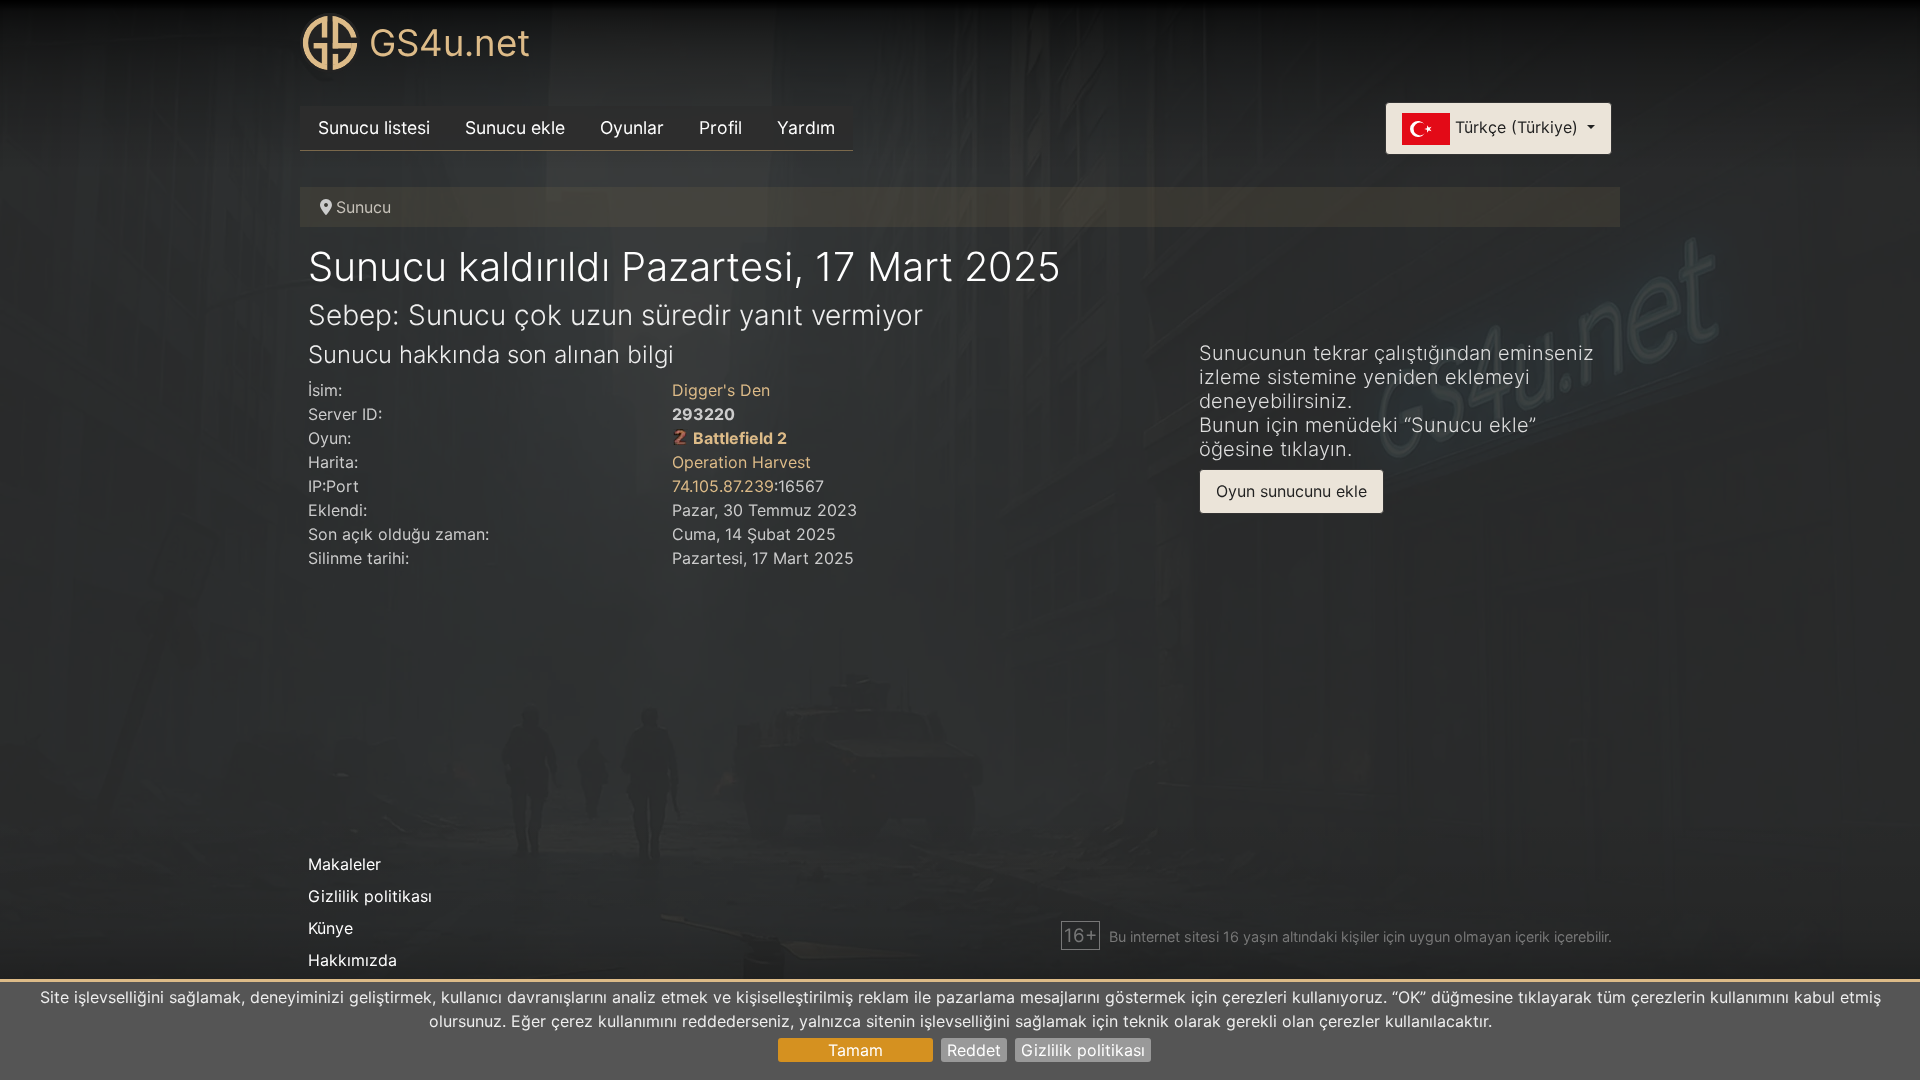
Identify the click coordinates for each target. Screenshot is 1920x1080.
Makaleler (344, 864)
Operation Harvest (741, 462)
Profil (720, 127)
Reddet (974, 1050)
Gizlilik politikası (1083, 1050)
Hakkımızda (352, 960)
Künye (330, 928)
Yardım (806, 127)
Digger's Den (721, 390)
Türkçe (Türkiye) (1516, 127)
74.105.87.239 (723, 486)
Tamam (855, 1050)
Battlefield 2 (740, 438)
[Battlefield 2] (680, 438)
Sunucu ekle (515, 127)
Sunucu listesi (374, 127)
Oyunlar (632, 127)
